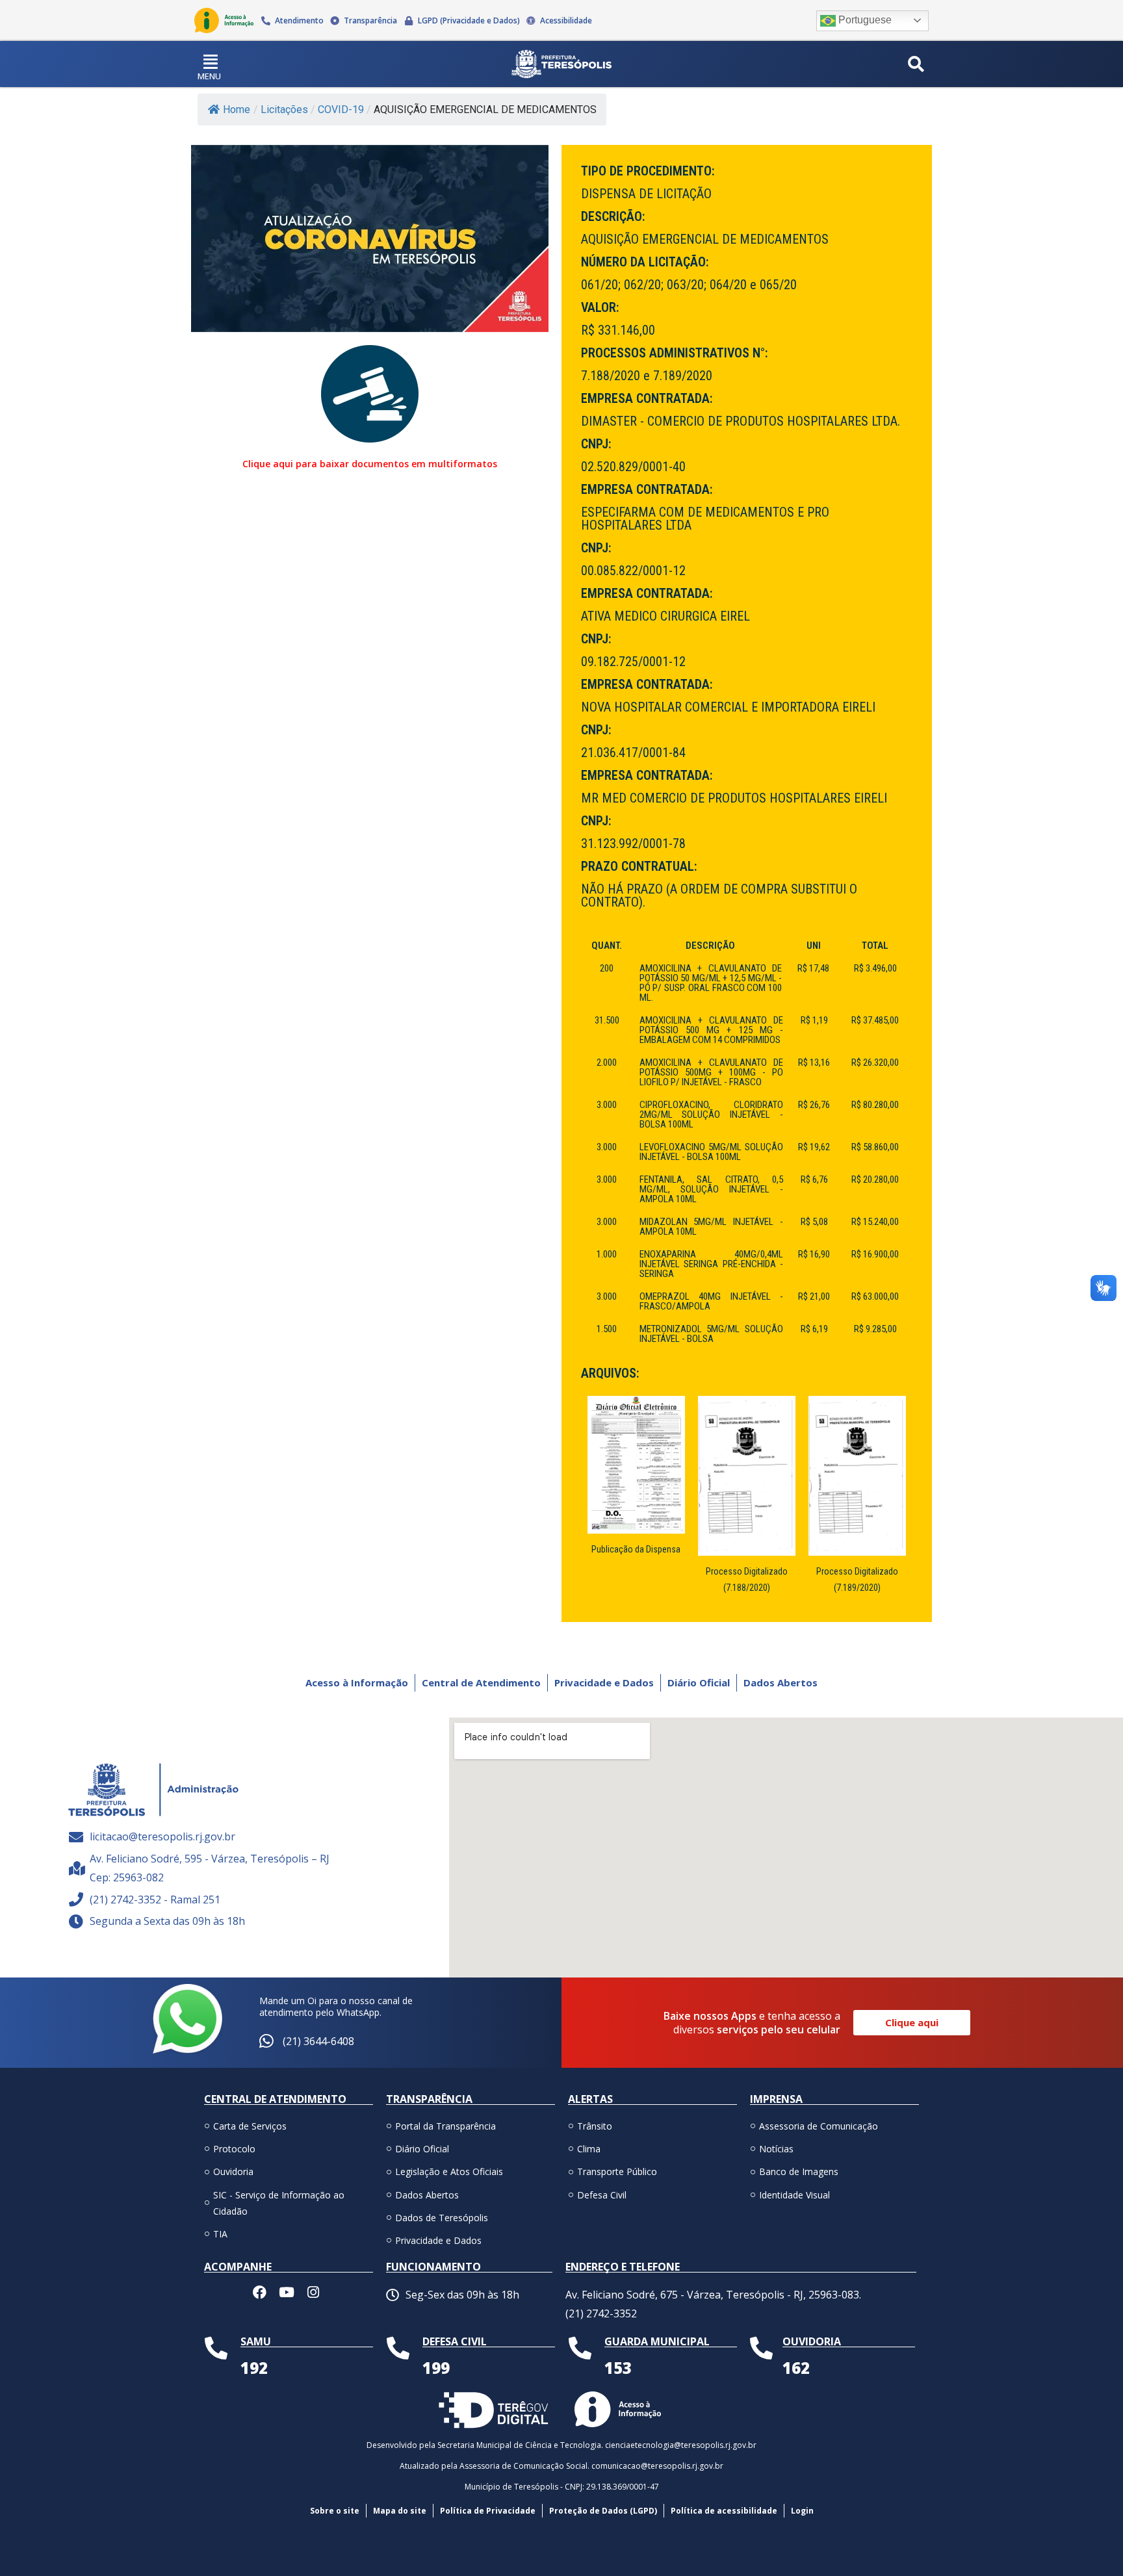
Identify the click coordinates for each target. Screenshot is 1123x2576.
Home (237, 109)
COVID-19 (341, 109)
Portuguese (864, 20)
